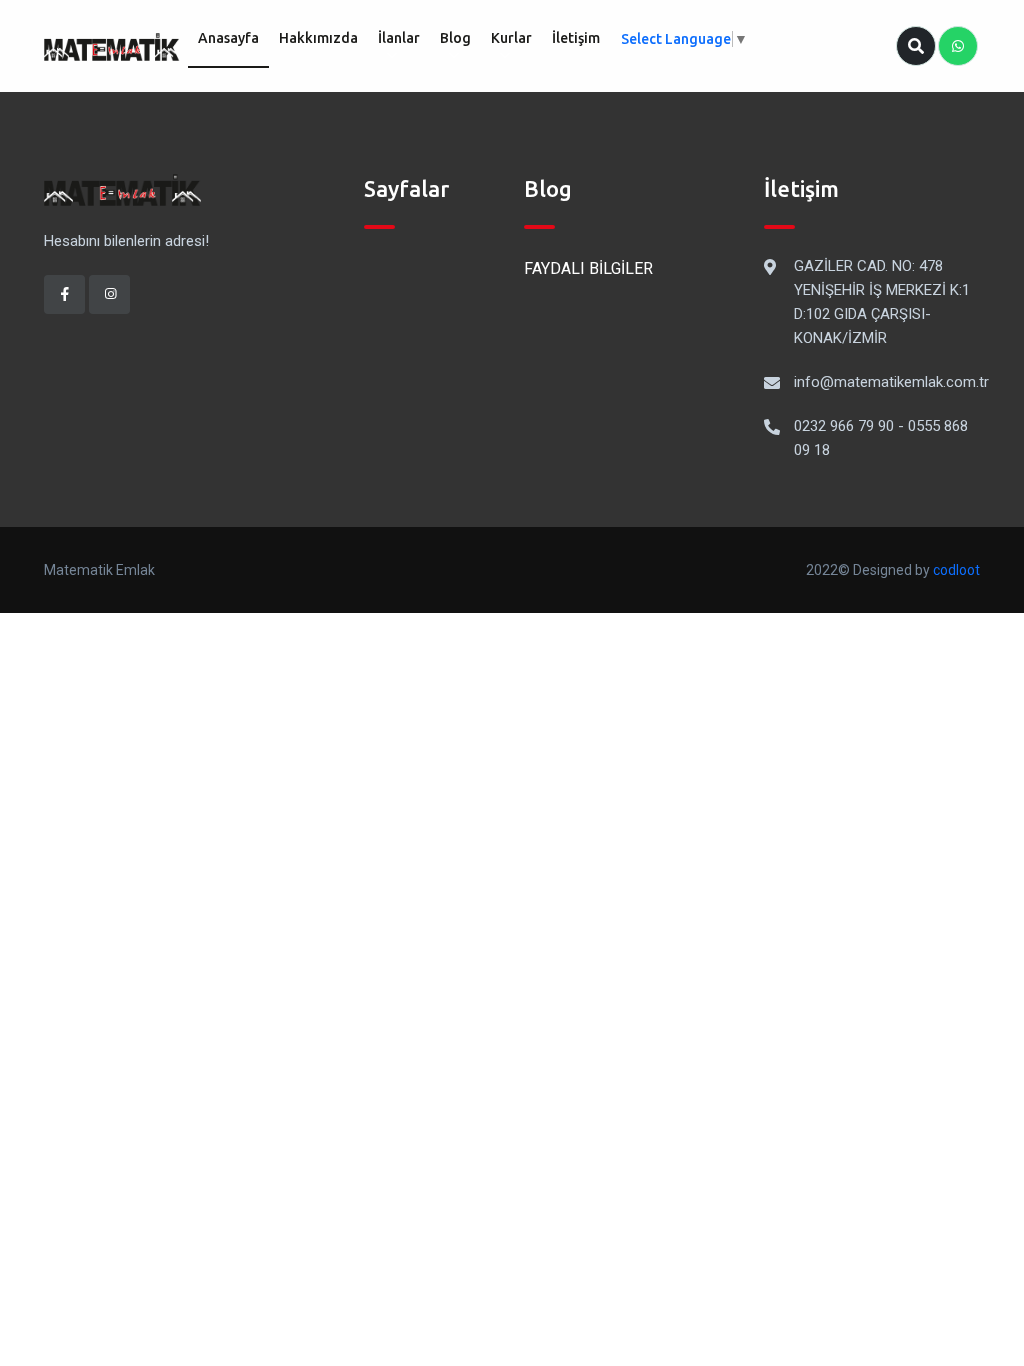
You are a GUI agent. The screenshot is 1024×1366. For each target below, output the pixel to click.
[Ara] (916, 46)
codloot (956, 570)
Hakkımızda (318, 38)
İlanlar (399, 38)
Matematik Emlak (99, 570)
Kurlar (511, 38)
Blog (455, 38)
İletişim (576, 38)
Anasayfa (228, 38)
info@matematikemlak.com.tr (891, 382)
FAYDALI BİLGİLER (588, 268)
